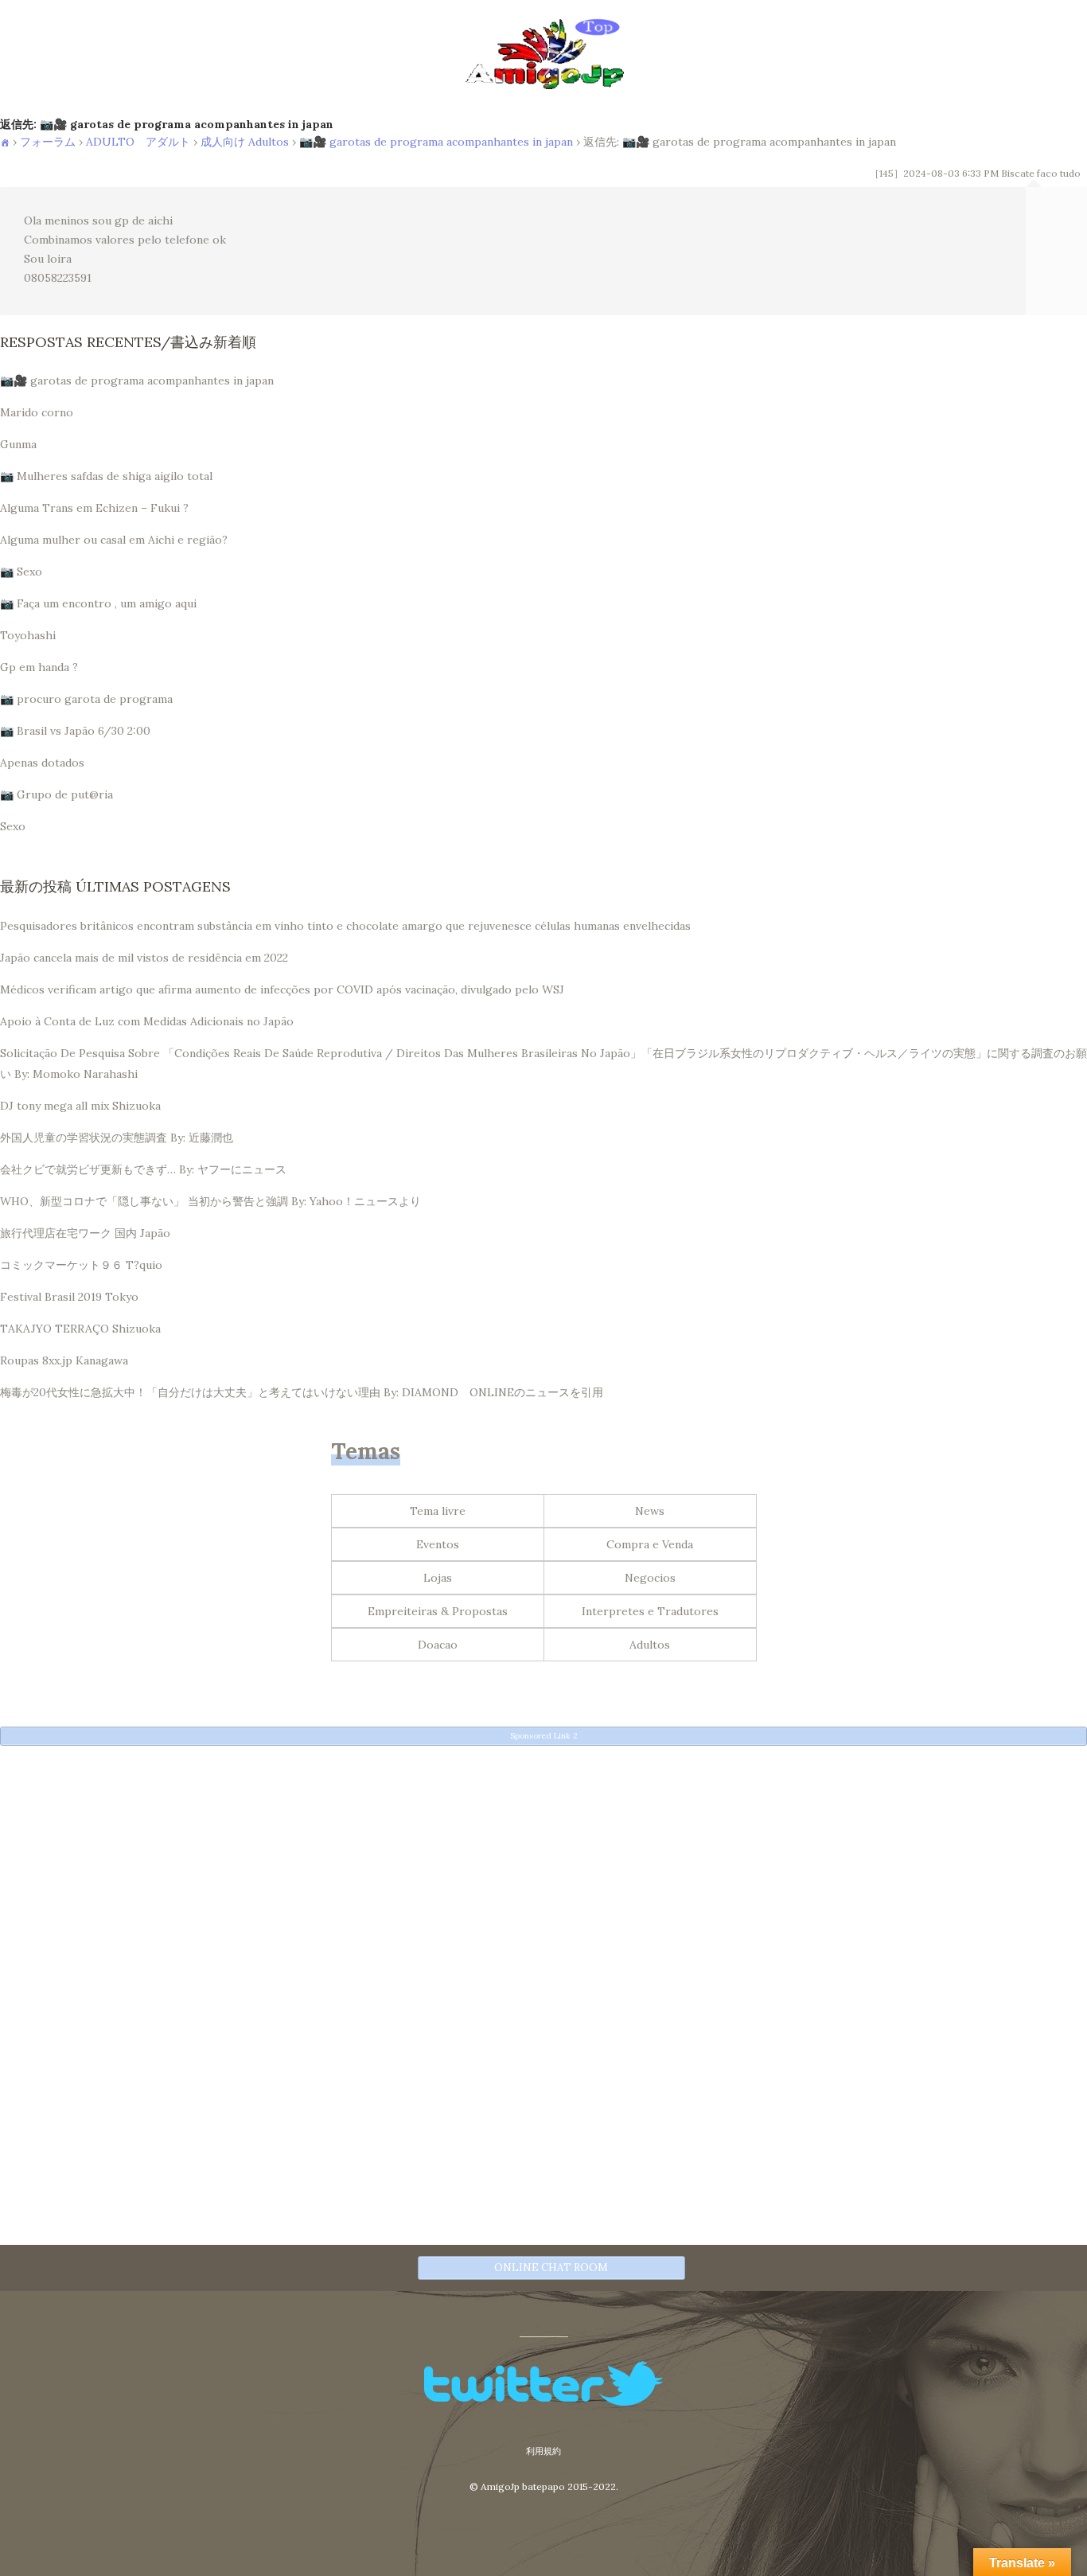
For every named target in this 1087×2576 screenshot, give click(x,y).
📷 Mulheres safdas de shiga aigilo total (106, 476)
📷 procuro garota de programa (86, 699)
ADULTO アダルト (138, 142)
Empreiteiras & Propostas (438, 1611)
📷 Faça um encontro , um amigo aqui (98, 603)
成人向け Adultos (245, 142)
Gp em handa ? (39, 667)
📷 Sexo (21, 572)
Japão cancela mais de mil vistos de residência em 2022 (144, 958)
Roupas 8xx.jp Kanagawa (64, 1360)
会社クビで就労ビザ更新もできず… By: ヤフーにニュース (143, 1169)
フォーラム (48, 142)
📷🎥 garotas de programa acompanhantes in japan (436, 142)
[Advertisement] (477, 1868)
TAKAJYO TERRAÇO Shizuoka (80, 1329)
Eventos (438, 1544)
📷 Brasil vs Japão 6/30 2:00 (75, 731)
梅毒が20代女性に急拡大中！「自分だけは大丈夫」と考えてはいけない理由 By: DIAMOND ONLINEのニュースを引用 (302, 1392)
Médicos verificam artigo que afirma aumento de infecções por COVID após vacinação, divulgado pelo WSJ (282, 989)
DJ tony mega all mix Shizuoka (80, 1106)
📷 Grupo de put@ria (56, 794)
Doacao (438, 1645)
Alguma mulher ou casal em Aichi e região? (114, 540)
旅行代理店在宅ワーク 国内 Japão (85, 1233)
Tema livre (438, 1511)
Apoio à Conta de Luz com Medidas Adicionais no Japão (147, 1021)
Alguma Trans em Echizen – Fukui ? (94, 508)
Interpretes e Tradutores (650, 1611)
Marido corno (37, 412)
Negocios (650, 1578)
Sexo (13, 826)
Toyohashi (28, 635)
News (650, 1511)
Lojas (438, 1578)
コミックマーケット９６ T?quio (81, 1265)
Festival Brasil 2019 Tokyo (69, 1297)
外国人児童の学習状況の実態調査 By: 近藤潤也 (117, 1138)
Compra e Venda (650, 1544)
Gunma (18, 444)
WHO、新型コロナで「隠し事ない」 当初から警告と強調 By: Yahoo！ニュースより (210, 1201)
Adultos (650, 1645)
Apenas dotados (42, 763)
